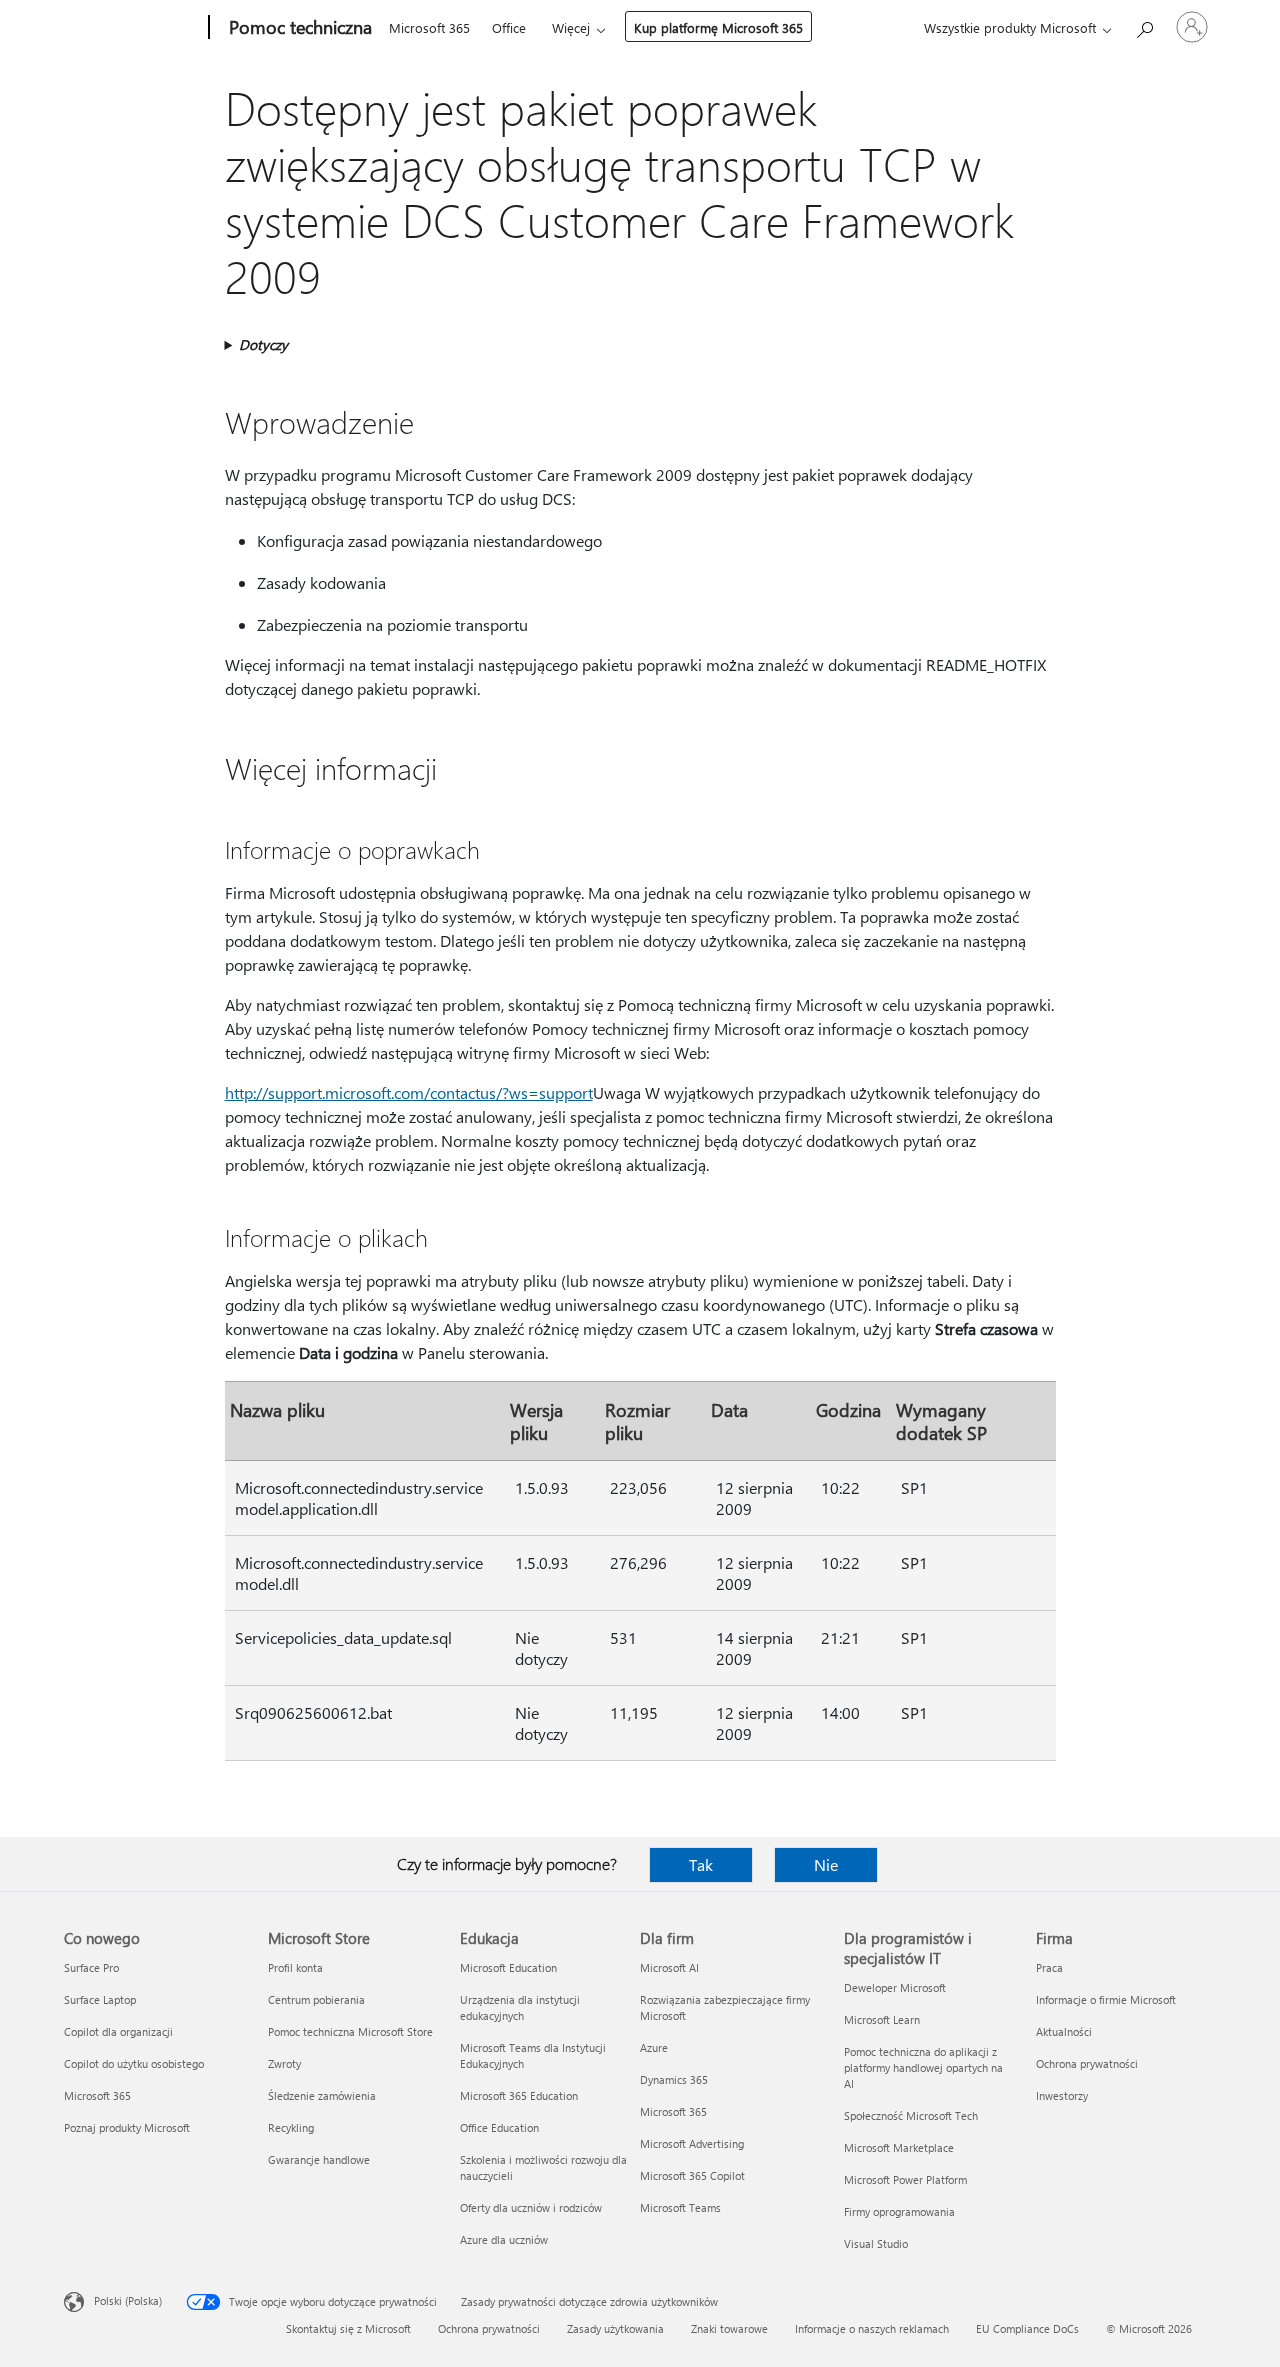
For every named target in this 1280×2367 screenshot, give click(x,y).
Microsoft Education (508, 1967)
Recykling (291, 2127)
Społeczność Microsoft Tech (911, 2115)
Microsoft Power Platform (905, 2179)
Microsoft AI (669, 1967)
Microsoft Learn (882, 2019)
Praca (1049, 1967)
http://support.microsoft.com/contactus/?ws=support (409, 1092)
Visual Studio (876, 2243)
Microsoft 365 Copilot (692, 2175)
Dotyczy (263, 344)
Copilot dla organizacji (118, 2031)
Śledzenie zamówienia (322, 2095)
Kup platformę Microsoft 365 (718, 27)
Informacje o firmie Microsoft (1106, 1999)
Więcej (571, 27)
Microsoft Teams (680, 2207)
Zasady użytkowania (615, 2328)
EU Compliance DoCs (1027, 2328)
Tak (701, 1864)
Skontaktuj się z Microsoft (348, 2328)
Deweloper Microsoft (895, 1987)
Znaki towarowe (729, 2328)
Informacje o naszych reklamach (872, 2328)
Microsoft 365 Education (519, 2095)
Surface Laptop (100, 1999)
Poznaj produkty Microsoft (127, 2127)
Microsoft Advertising (692, 2143)
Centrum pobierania (316, 1999)
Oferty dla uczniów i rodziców (531, 2207)
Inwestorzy (1062, 2095)
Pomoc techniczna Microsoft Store (350, 2031)
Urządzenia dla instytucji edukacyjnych (520, 2007)
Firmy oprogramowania (899, 2211)
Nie (826, 1864)
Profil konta (295, 1967)
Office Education (499, 2127)
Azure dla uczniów (504, 2239)
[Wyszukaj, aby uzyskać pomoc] (1144, 25)
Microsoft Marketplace (899, 2147)
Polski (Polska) (128, 2300)
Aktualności (1064, 2031)
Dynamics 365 (674, 2079)
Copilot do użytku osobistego (134, 2063)
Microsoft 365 (429, 27)
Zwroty (284, 2063)
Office (509, 27)
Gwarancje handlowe (319, 2159)
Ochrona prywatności (1087, 2063)
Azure (654, 2047)
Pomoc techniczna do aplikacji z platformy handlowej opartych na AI (923, 2067)
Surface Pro (91, 1967)
